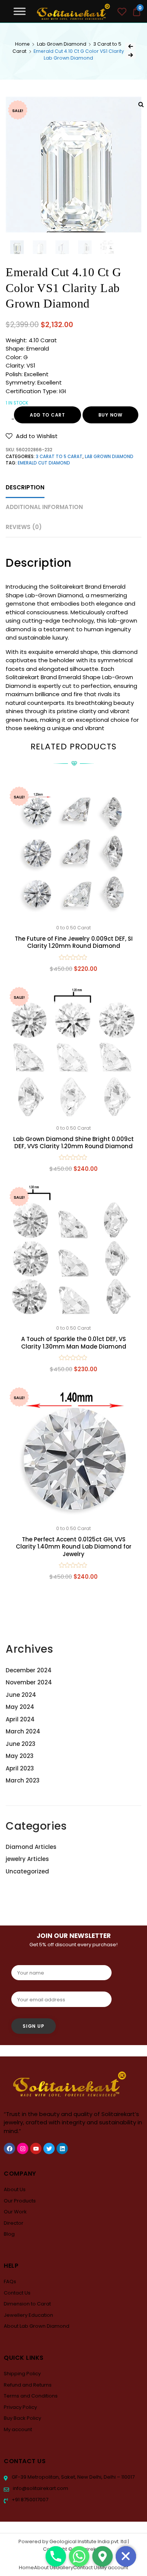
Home (22, 44)
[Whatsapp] (79, 2556)
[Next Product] (130, 55)
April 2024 (20, 1719)
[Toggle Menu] (20, 11)
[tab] (25, 488)
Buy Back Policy (22, 2418)
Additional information (44, 507)
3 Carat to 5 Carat (59, 457)
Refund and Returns (28, 2385)
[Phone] (56, 2556)
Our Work (15, 2212)
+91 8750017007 (29, 2500)
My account (18, 2429)
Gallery (64, 2568)
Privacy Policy (20, 2407)
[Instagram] (23, 2148)
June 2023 (21, 1744)
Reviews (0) (24, 527)
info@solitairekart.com (40, 2488)
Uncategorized (27, 1871)
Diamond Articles (31, 1847)
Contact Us (17, 2293)
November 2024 (29, 1682)
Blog (9, 2234)
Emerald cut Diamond (44, 463)
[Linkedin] (62, 2148)
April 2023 (20, 1768)
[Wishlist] (122, 13)
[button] (32, 436)
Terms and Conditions (31, 2396)
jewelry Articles (27, 1859)
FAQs (10, 2281)
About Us (15, 2189)
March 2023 (23, 1780)
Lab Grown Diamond (62, 44)
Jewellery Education (28, 2315)
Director (14, 2223)
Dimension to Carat (27, 2304)
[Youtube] (36, 2148)
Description (25, 487)
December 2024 (29, 1670)
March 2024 (23, 1731)
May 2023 (20, 1756)
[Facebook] (9, 2148)
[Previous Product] (130, 46)
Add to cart (47, 415)
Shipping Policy (22, 2374)
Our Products (20, 2201)
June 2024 (21, 1695)
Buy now (110, 415)
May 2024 (20, 1707)
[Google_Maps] (103, 2556)
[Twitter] (49, 2148)
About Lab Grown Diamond (37, 2326)
